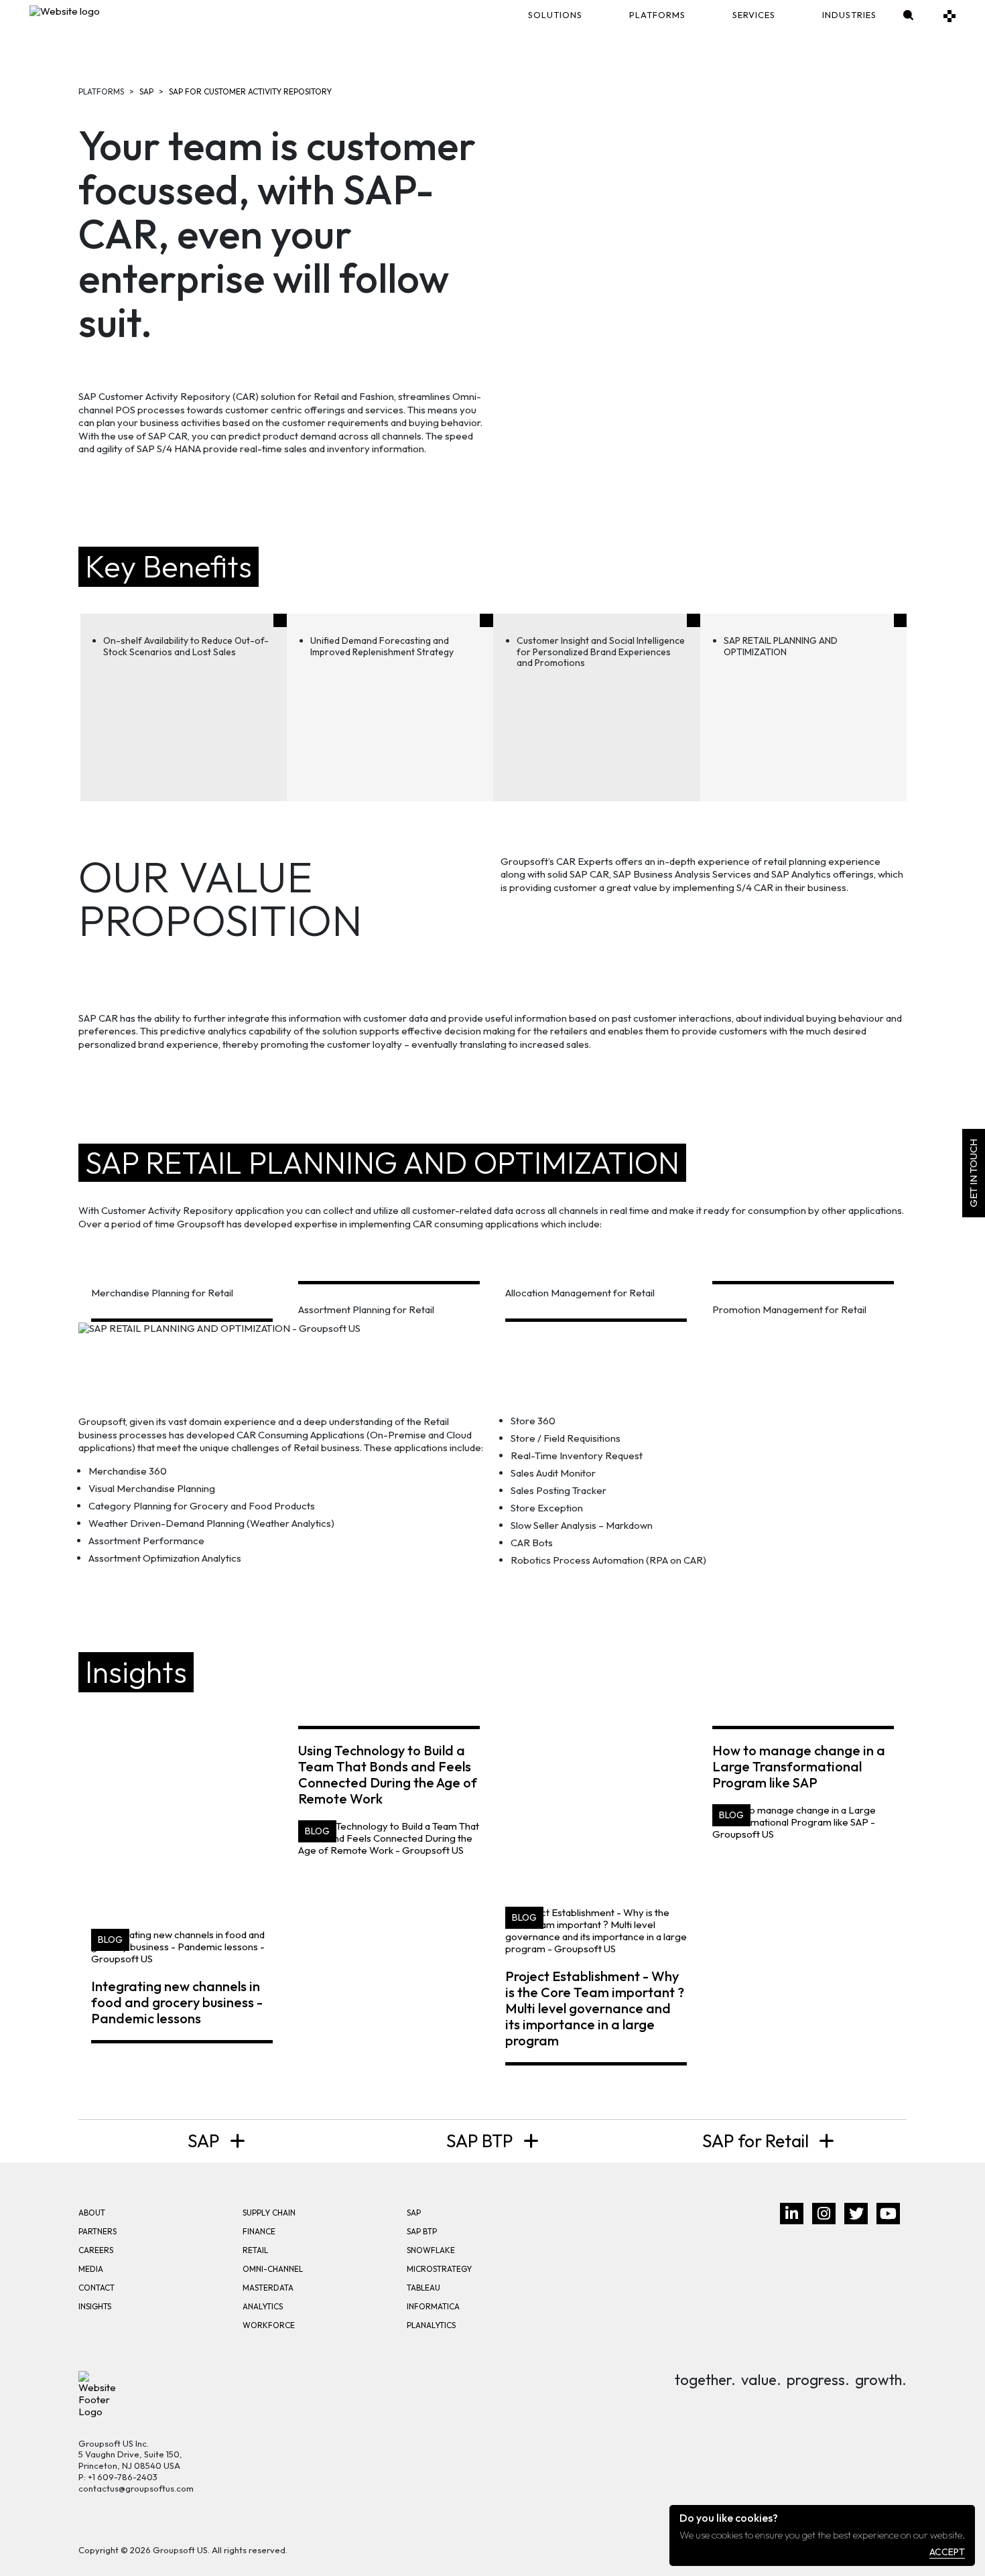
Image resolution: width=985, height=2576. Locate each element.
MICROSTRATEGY (439, 2269)
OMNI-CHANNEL (273, 2269)
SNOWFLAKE (431, 2250)
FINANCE (259, 2231)
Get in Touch (973, 1173)
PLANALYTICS (431, 2325)
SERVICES (754, 15)
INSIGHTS (95, 2306)
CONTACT (96, 2288)
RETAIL (255, 2250)
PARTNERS (97, 2231)
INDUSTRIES (849, 15)
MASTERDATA (268, 2288)
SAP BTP (481, 2141)
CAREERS (96, 2250)
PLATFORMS (657, 15)
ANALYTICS (263, 2306)
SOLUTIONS (555, 15)
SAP (146, 91)
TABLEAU (423, 2288)
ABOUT (92, 2213)
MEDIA (91, 2269)
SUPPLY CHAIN (269, 2213)
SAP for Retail (757, 2141)
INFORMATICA (433, 2306)
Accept (947, 2552)
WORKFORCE (269, 2325)
